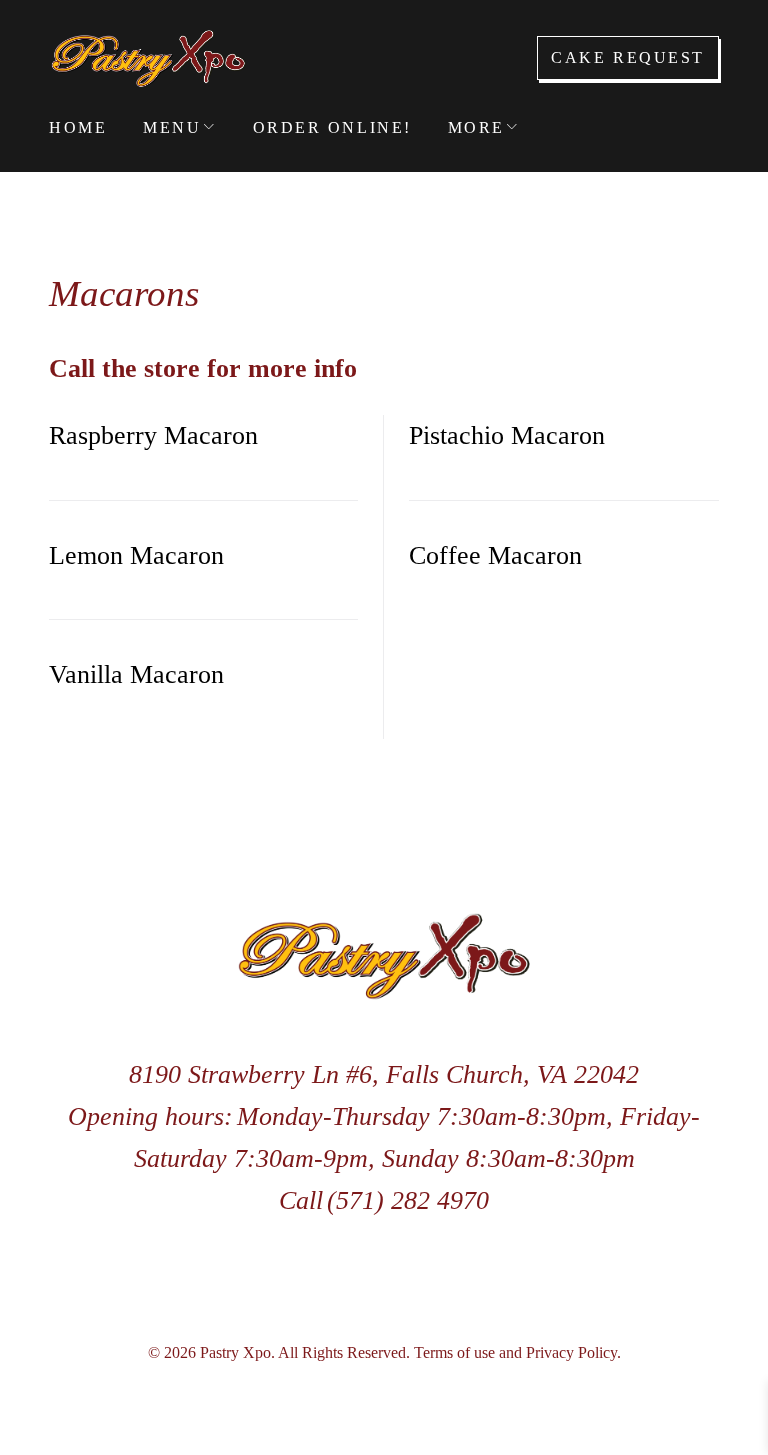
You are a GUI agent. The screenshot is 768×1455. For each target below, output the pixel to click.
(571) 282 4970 (408, 1200)
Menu (172, 127)
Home (78, 127)
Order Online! (332, 127)
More (476, 127)
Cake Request (628, 57)
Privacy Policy (571, 1352)
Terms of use (454, 1352)
